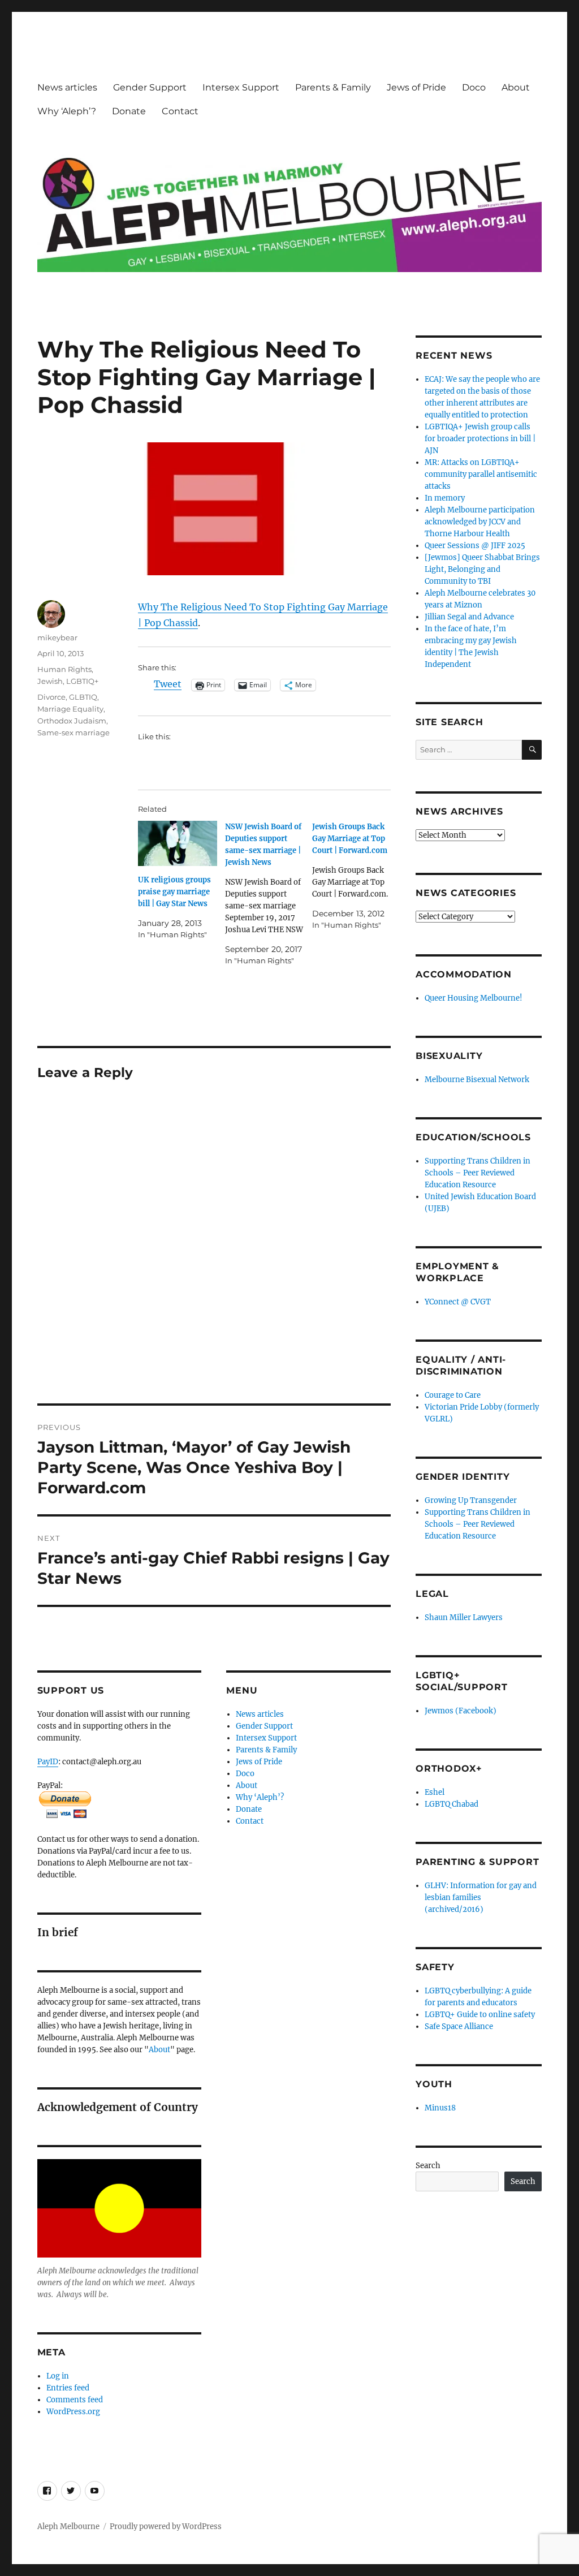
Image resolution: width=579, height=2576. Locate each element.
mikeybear (57, 637)
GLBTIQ (83, 697)
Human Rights (64, 669)
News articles (67, 87)
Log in (58, 2376)
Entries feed (68, 2388)
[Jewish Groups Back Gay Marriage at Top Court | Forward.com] (356, 876)
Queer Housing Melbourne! (474, 998)
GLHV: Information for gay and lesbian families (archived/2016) (481, 1897)
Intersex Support (241, 87)
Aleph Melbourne (68, 2527)
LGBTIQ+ (82, 681)
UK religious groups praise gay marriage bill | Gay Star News (174, 892)
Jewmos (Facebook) (461, 1711)
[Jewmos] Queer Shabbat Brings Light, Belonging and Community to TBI (482, 569)
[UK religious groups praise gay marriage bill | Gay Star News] (178, 843)
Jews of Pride (416, 87)
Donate (129, 111)
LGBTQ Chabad (451, 1804)
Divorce (51, 697)
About (516, 87)
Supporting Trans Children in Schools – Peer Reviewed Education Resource (478, 1173)
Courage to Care (453, 1395)
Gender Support (150, 87)
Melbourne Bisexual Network (477, 1080)
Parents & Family (333, 87)
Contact (180, 111)
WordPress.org (73, 2412)
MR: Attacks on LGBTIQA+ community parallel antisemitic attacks (481, 474)
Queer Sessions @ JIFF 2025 (475, 546)
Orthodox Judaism (72, 721)
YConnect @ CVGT (458, 1302)
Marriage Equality (70, 709)
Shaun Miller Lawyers (464, 1617)
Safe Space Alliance (459, 2026)
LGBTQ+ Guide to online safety (480, 2015)
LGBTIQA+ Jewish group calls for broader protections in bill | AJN (480, 439)
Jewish (50, 681)
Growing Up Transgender (471, 1500)
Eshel (435, 1792)
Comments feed (75, 2400)
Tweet (168, 684)
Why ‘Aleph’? (67, 111)
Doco (474, 87)
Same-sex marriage (74, 733)
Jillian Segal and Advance (469, 617)
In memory (445, 498)
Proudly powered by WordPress (166, 2527)
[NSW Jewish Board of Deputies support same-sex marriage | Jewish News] (269, 894)
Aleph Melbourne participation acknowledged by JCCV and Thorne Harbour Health (480, 522)
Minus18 (440, 2108)
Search (428, 2166)
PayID (48, 1762)
